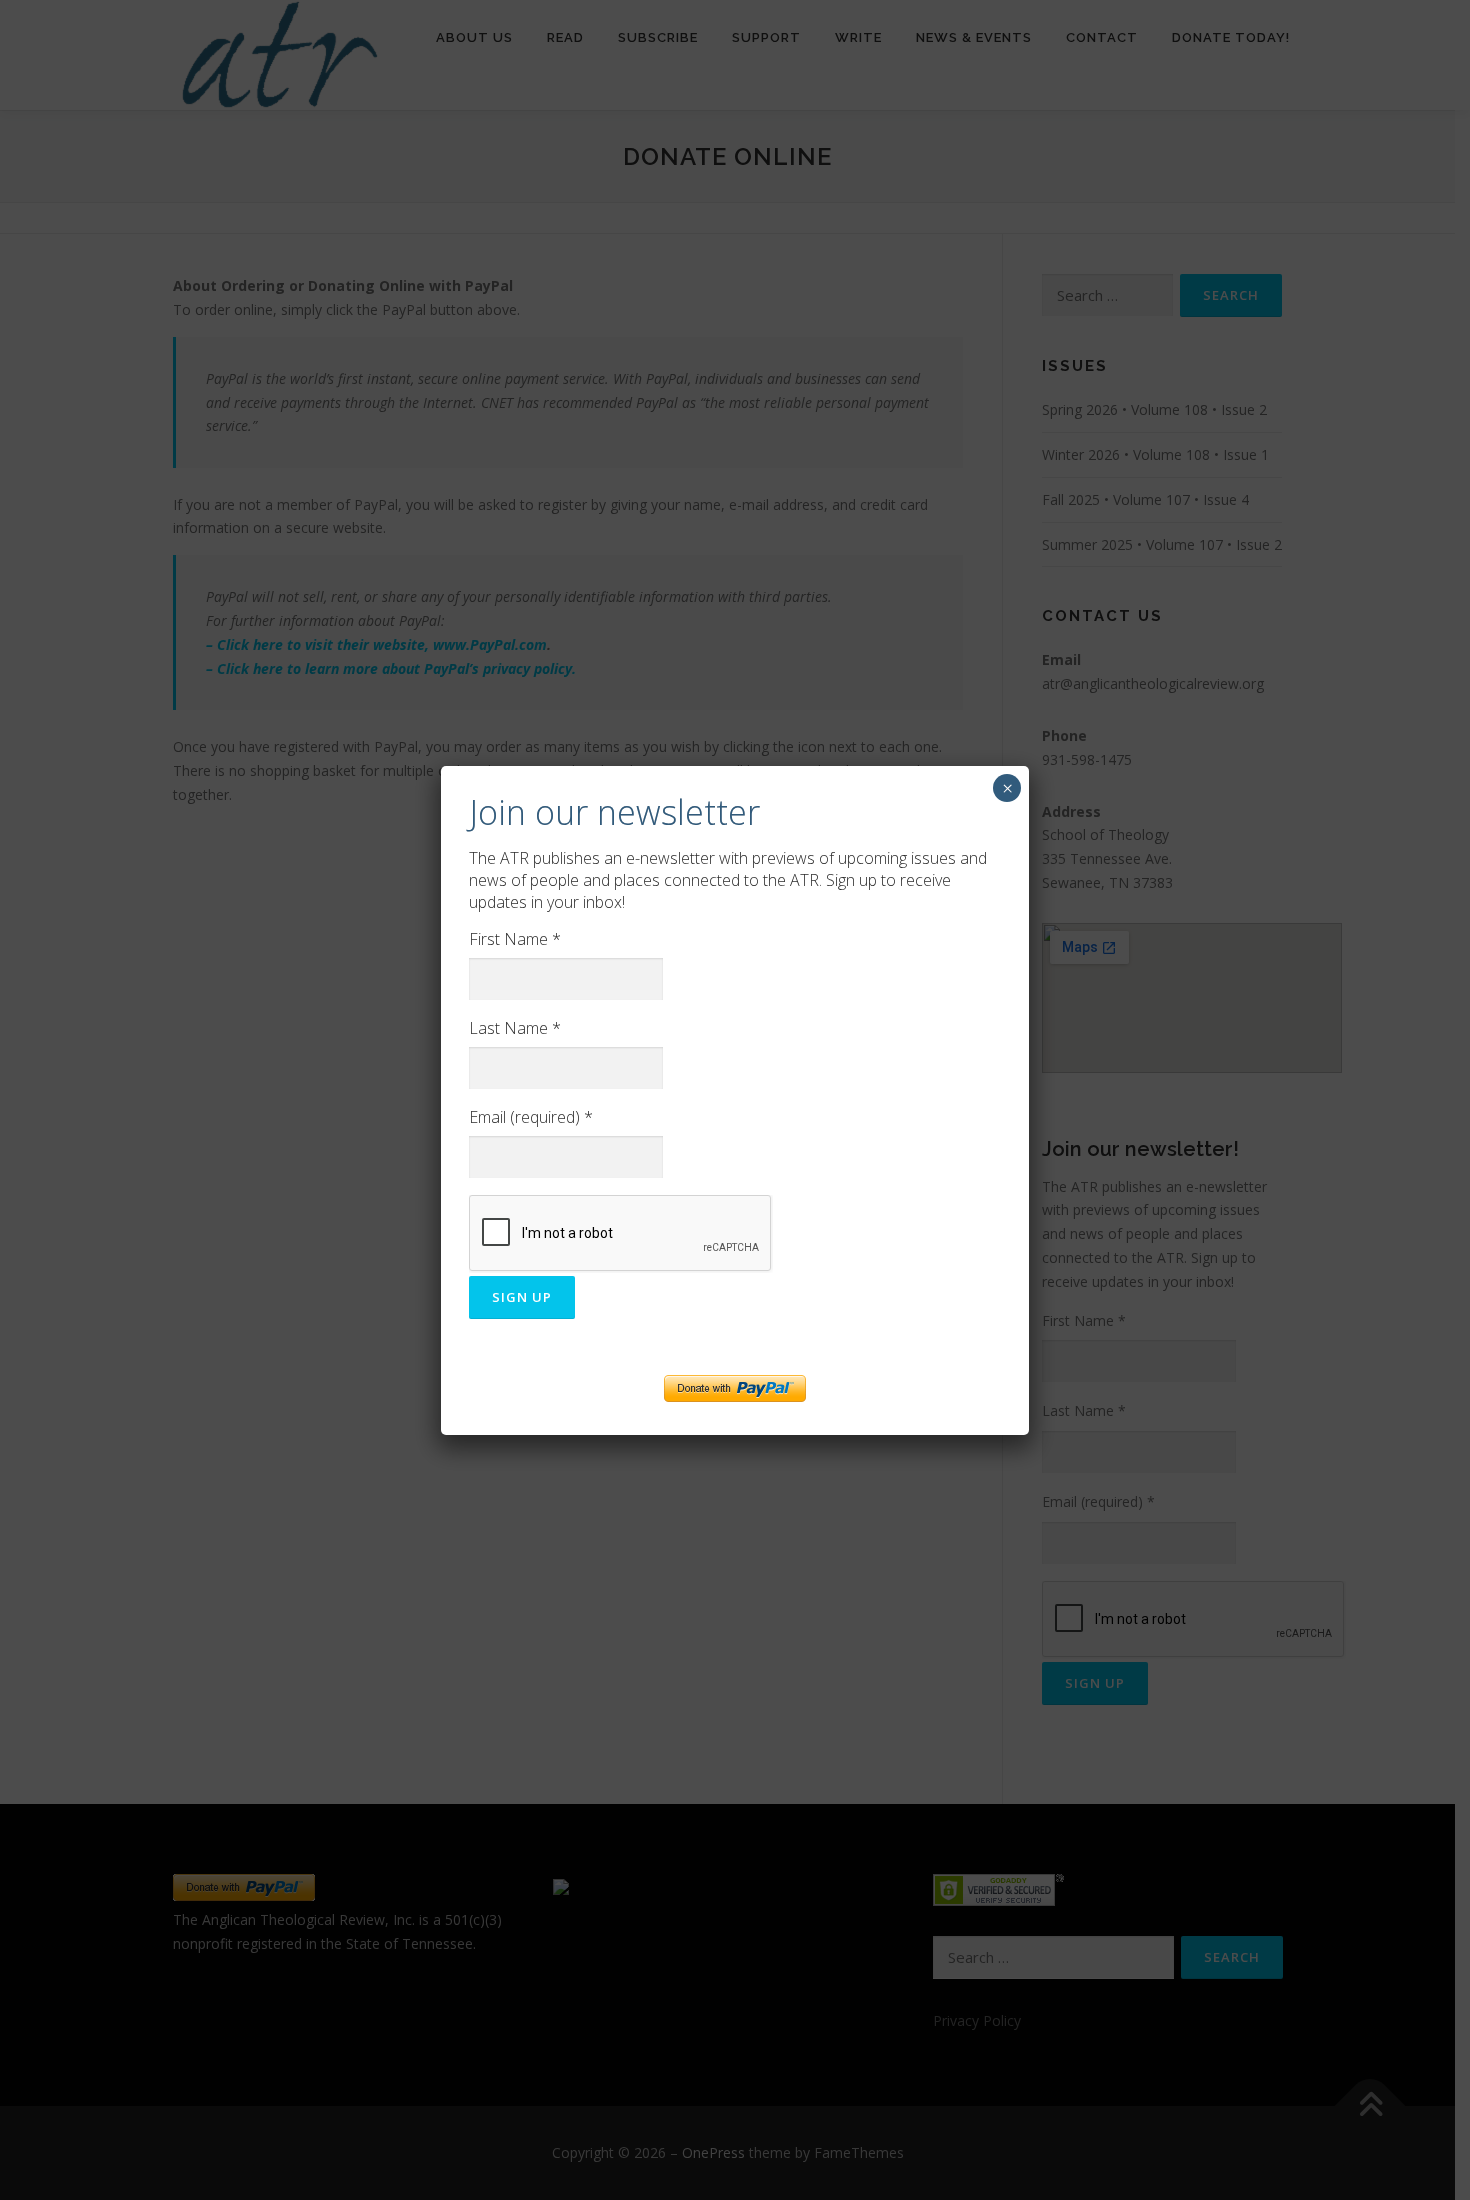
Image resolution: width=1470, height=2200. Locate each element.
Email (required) (531, 1117)
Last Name (515, 1028)
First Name (515, 939)
